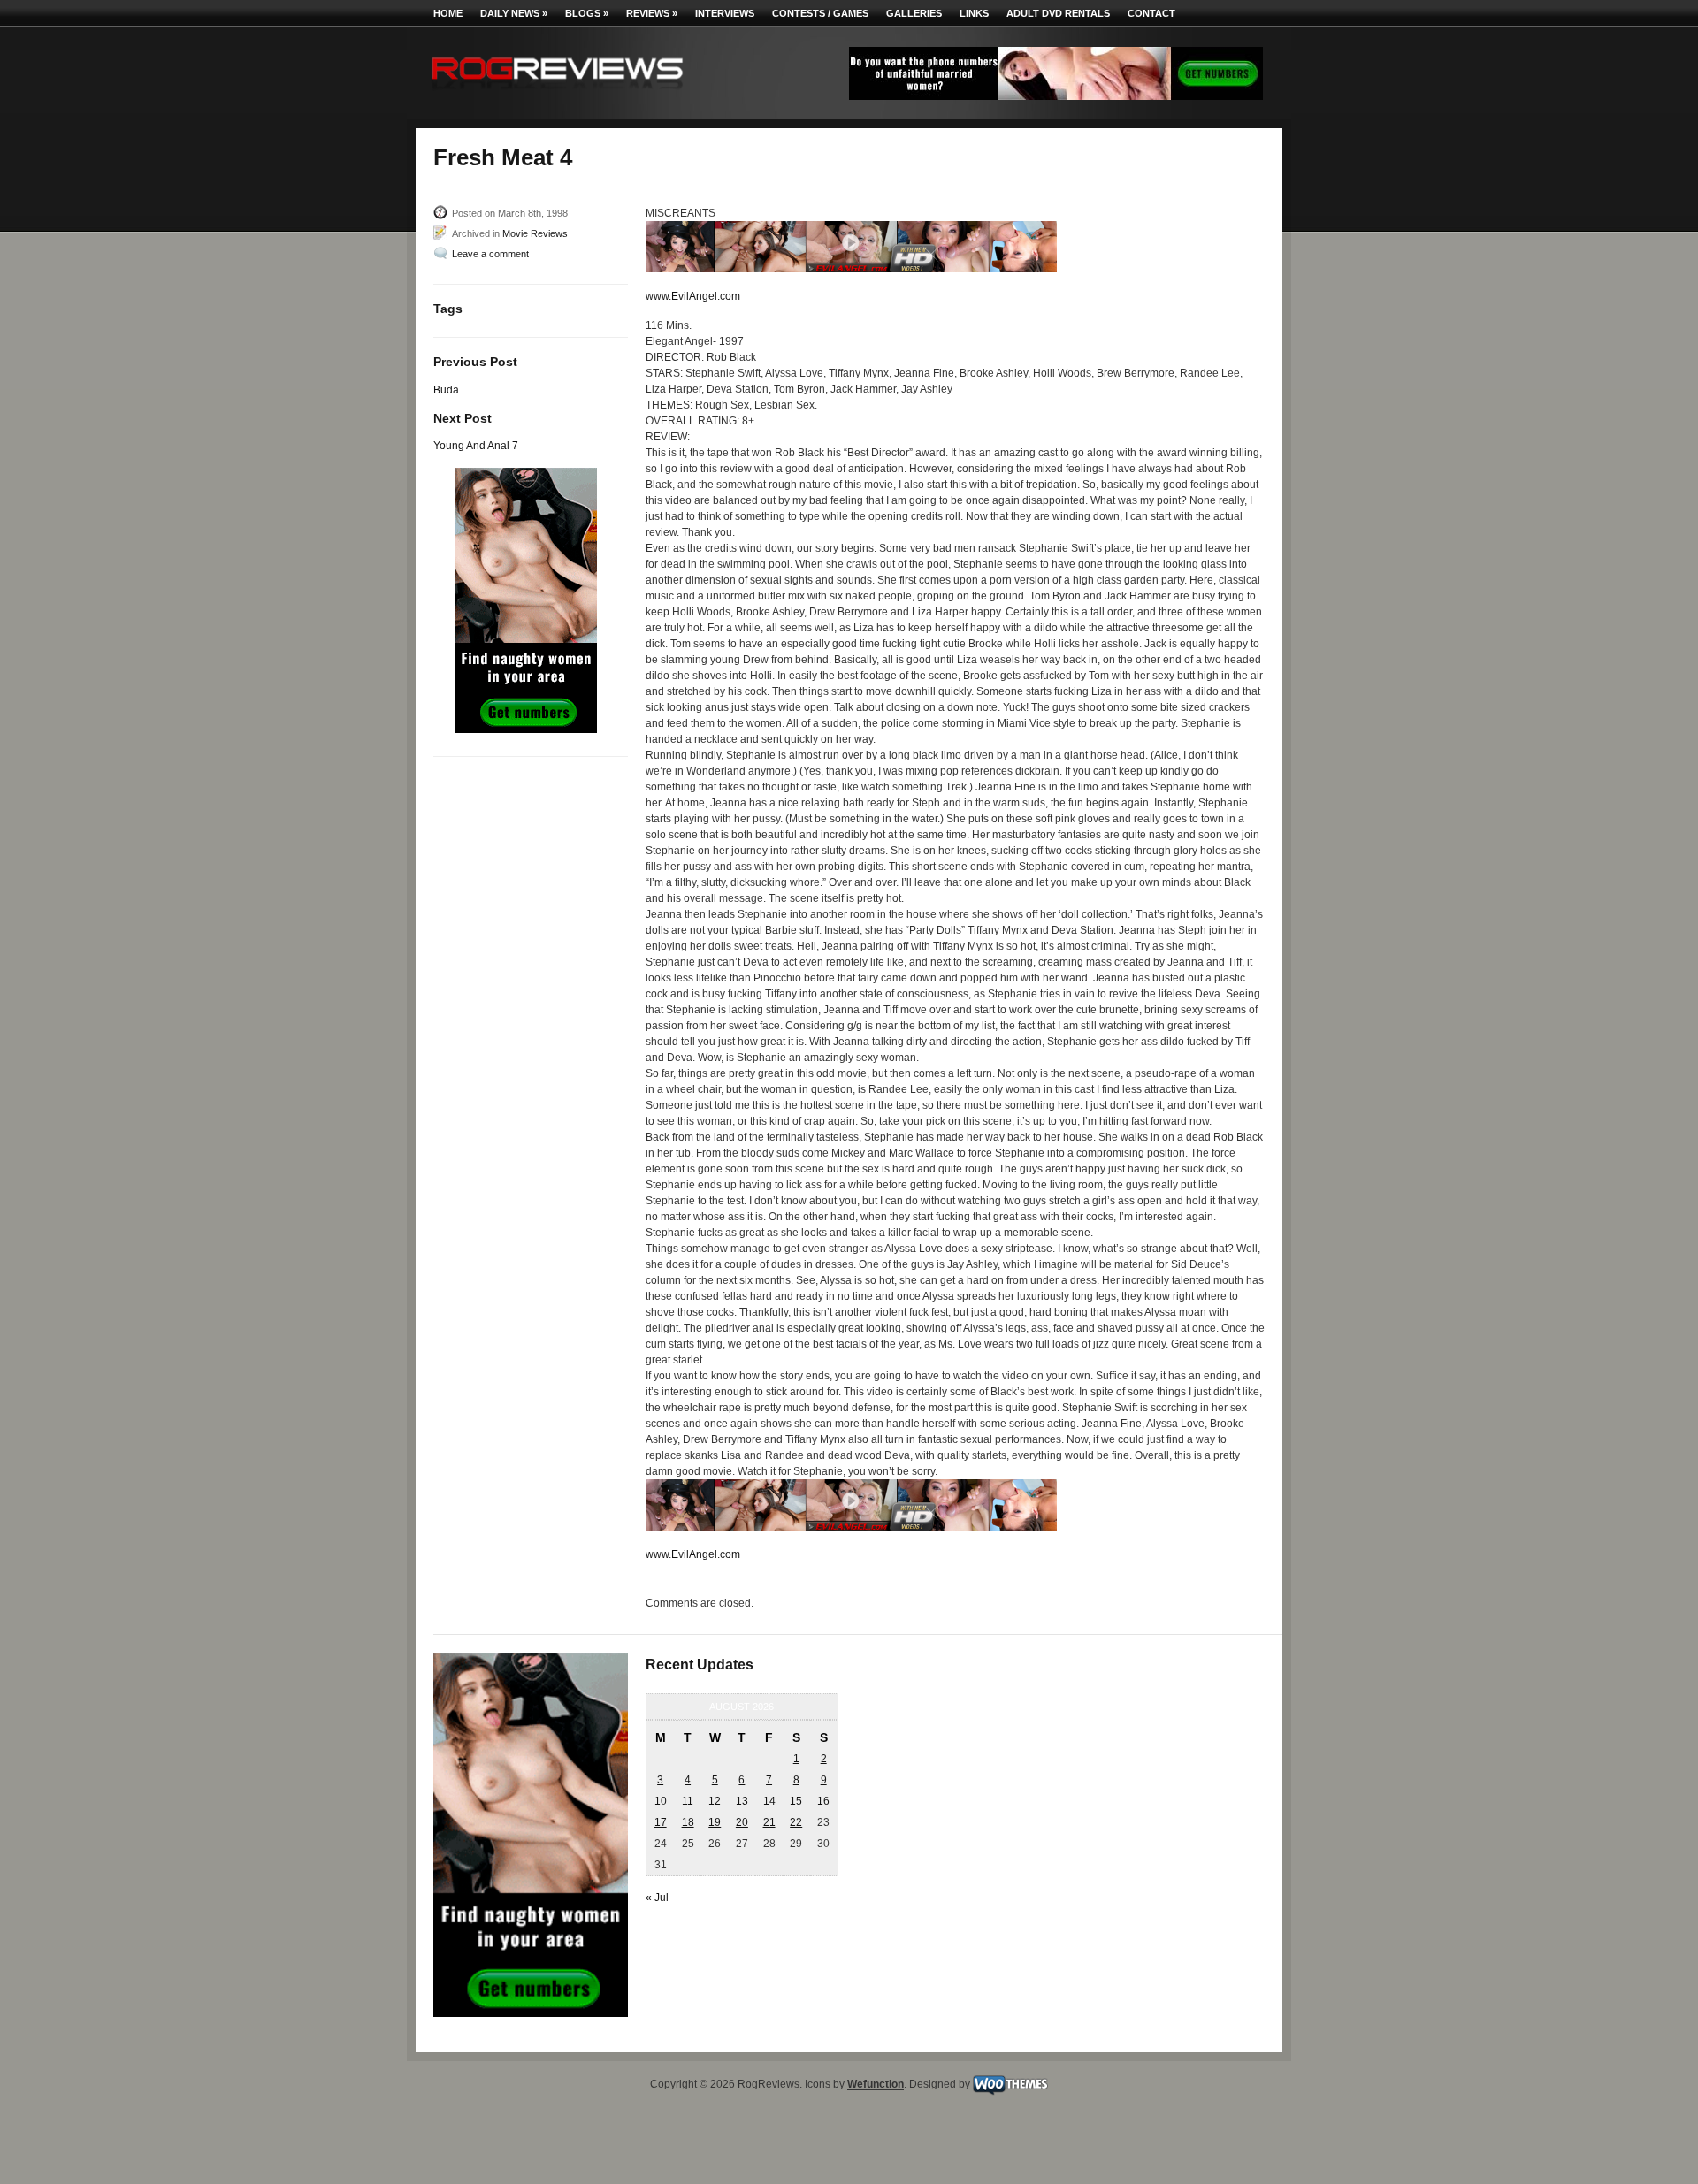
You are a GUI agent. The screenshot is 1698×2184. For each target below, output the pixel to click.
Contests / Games (820, 13)
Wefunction (876, 2085)
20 (742, 1822)
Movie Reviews (535, 233)
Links (974, 13)
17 (661, 1822)
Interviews (725, 13)
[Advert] (1056, 96)
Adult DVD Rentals (1058, 13)
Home (448, 13)
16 (823, 1801)
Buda (446, 390)
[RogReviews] (557, 93)
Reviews (652, 13)
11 (688, 1801)
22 (796, 1822)
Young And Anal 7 (476, 446)
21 (769, 1822)
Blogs (587, 13)
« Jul (657, 1898)
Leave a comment (490, 254)
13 (742, 1801)
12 (715, 1801)
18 (688, 1822)
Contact (1151, 13)
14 (769, 1801)
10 (661, 1801)
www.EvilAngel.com (693, 296)
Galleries (914, 13)
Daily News (514, 13)
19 (715, 1822)
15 (796, 1801)
